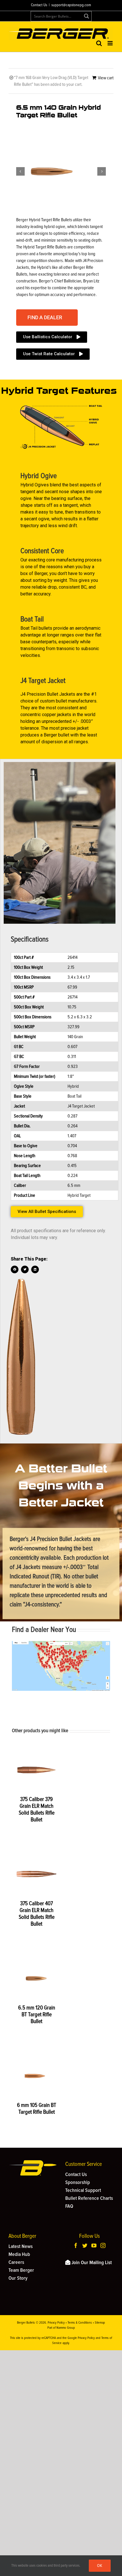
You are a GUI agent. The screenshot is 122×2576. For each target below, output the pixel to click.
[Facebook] (76, 2245)
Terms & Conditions (80, 2323)
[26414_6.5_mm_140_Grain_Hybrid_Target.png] (52, 172)
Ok (100, 2566)
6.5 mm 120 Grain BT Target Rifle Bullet (37, 2015)
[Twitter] (85, 2245)
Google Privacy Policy (81, 2338)
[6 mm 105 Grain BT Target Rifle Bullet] (36, 2076)
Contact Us (39, 5)
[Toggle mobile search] (99, 43)
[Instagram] (103, 2245)
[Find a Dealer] (61, 1643)
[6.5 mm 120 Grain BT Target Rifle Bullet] (36, 1978)
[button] (47, 318)
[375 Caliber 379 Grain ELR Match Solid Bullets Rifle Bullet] (36, 1770)
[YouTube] (94, 2245)
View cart (106, 78)
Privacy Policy (56, 2323)
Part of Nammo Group (61, 2328)
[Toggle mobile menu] (111, 43)
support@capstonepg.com (71, 5)
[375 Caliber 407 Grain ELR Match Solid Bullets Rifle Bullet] (36, 1874)
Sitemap (100, 2323)
